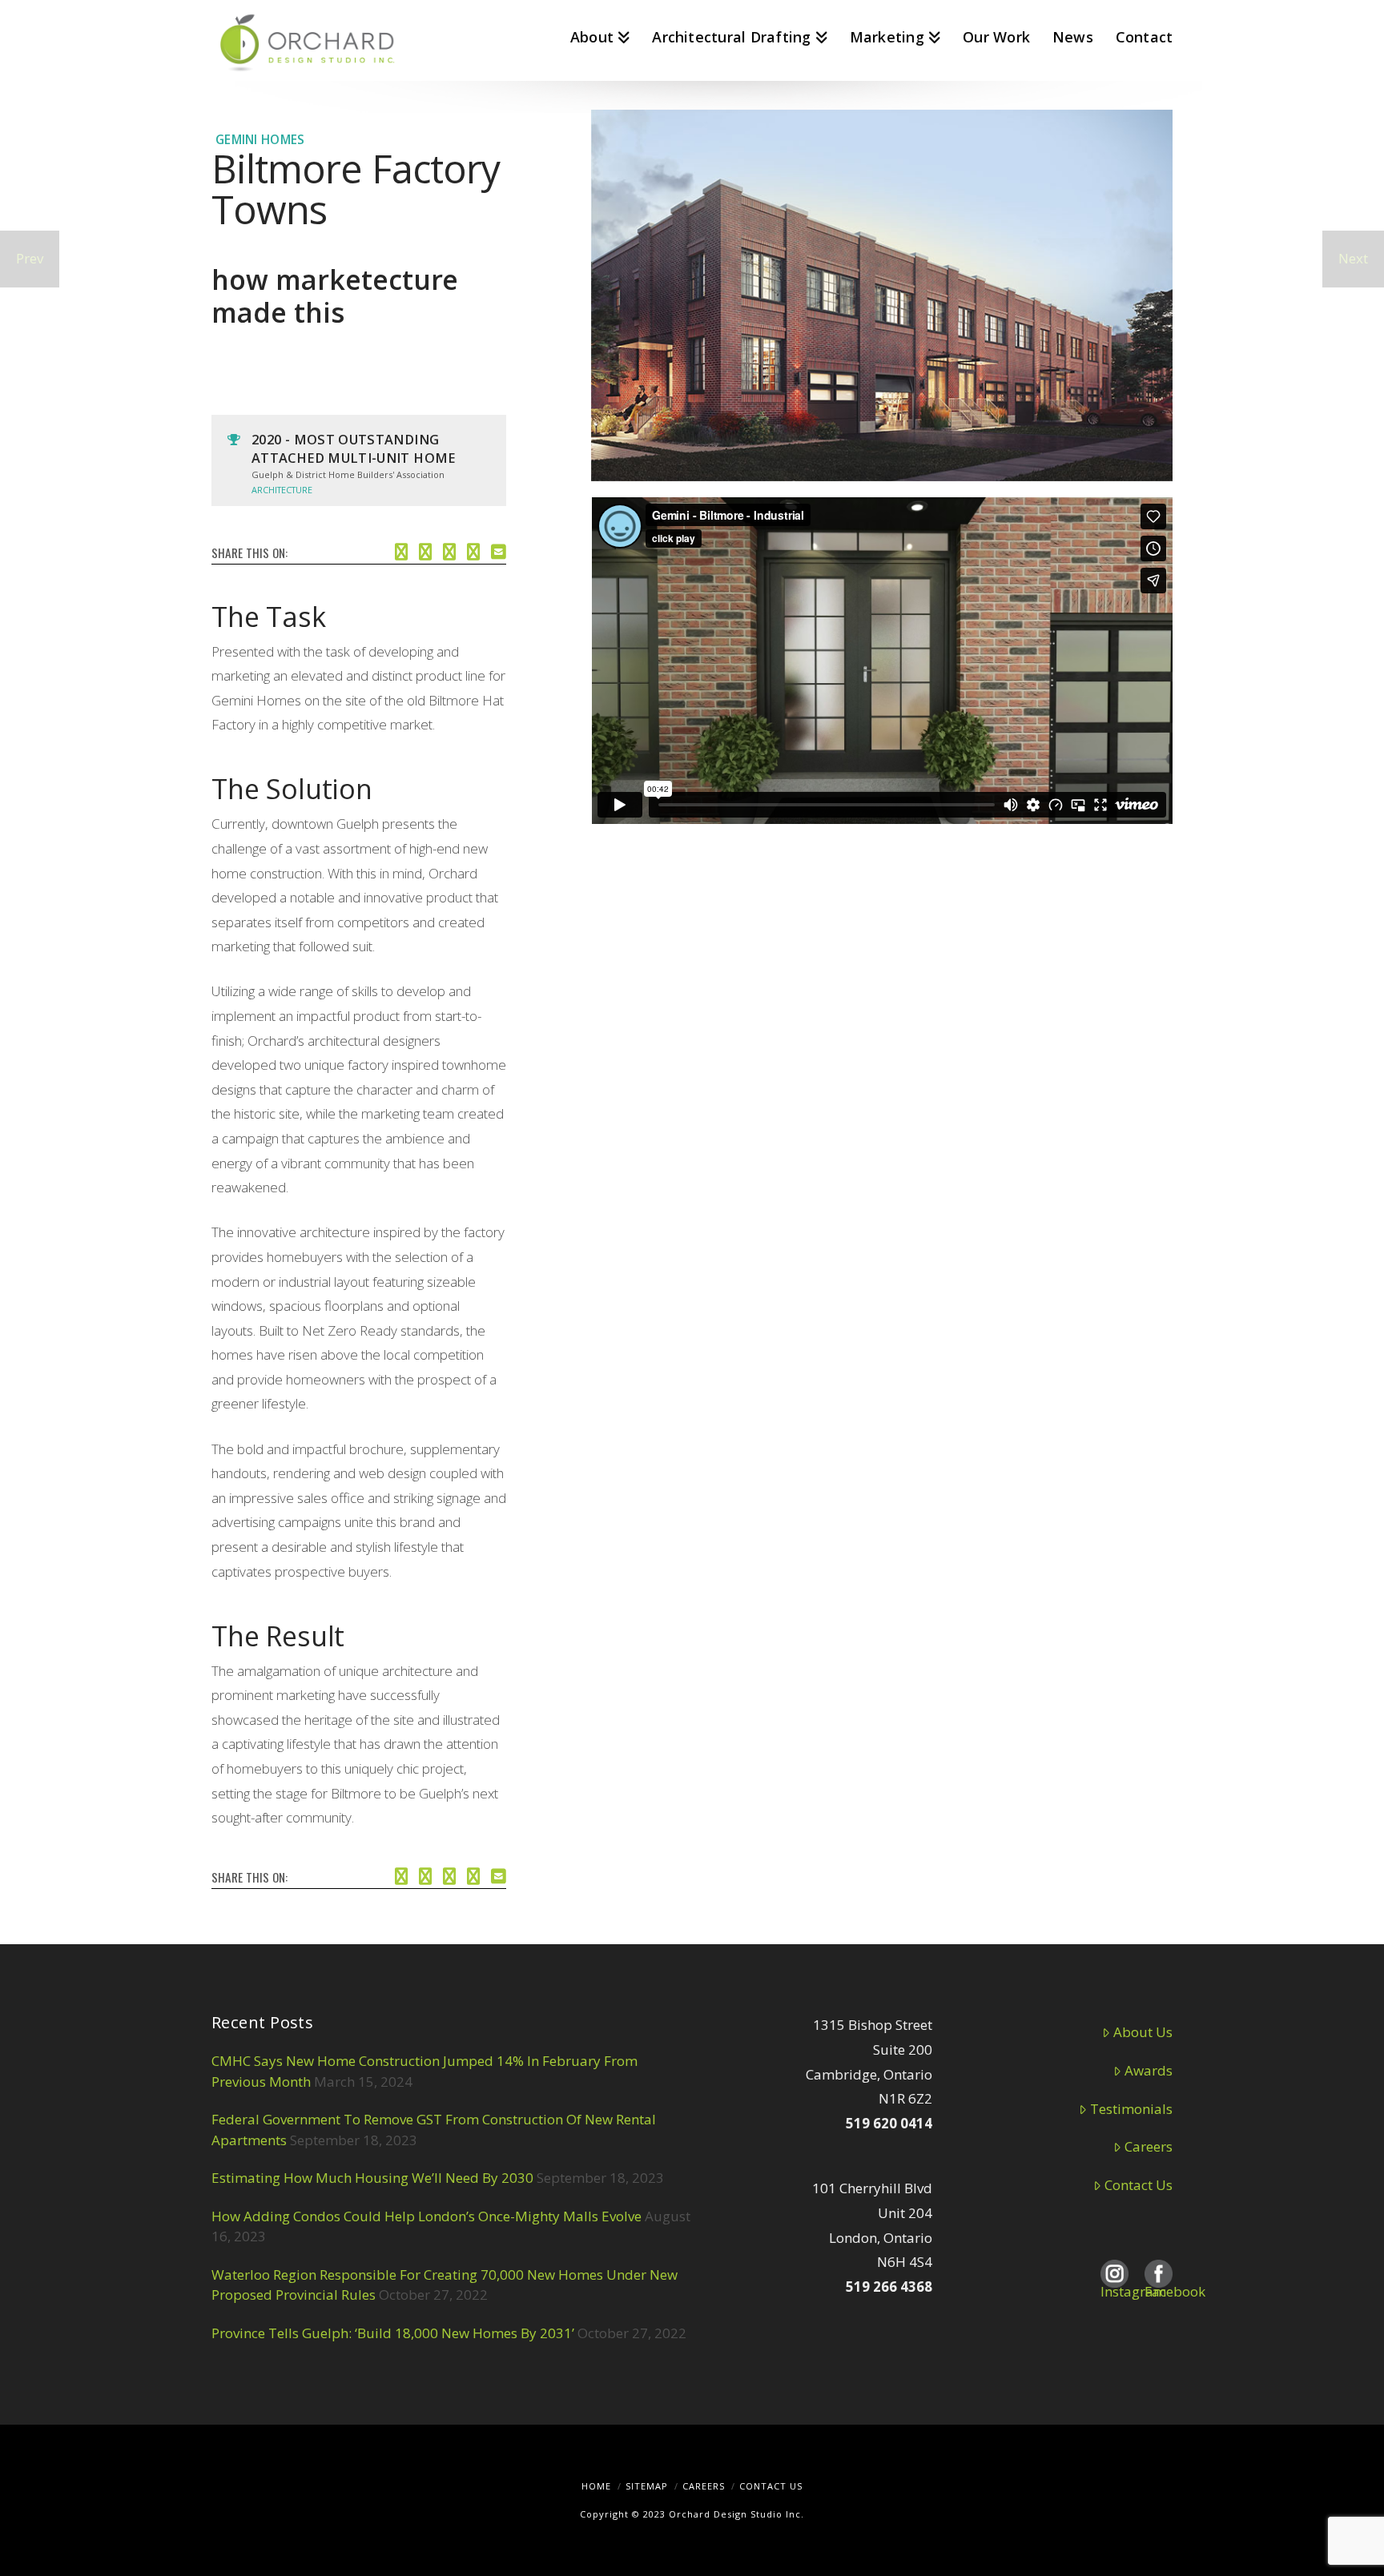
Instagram (1114, 2267)
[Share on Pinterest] (473, 550)
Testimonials (1131, 2109)
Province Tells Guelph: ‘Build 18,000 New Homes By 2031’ (393, 2333)
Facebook (1159, 2267)
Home (596, 2486)
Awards (1149, 2070)
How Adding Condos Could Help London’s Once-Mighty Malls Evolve (426, 2216)
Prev (30, 258)
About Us (1143, 2032)
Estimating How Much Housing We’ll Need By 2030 (372, 2178)
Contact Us (1139, 2185)
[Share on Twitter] (425, 550)
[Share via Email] (499, 550)
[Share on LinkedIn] (449, 550)
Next (1353, 258)
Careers (1149, 2146)
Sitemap (647, 2486)
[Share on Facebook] (401, 550)
